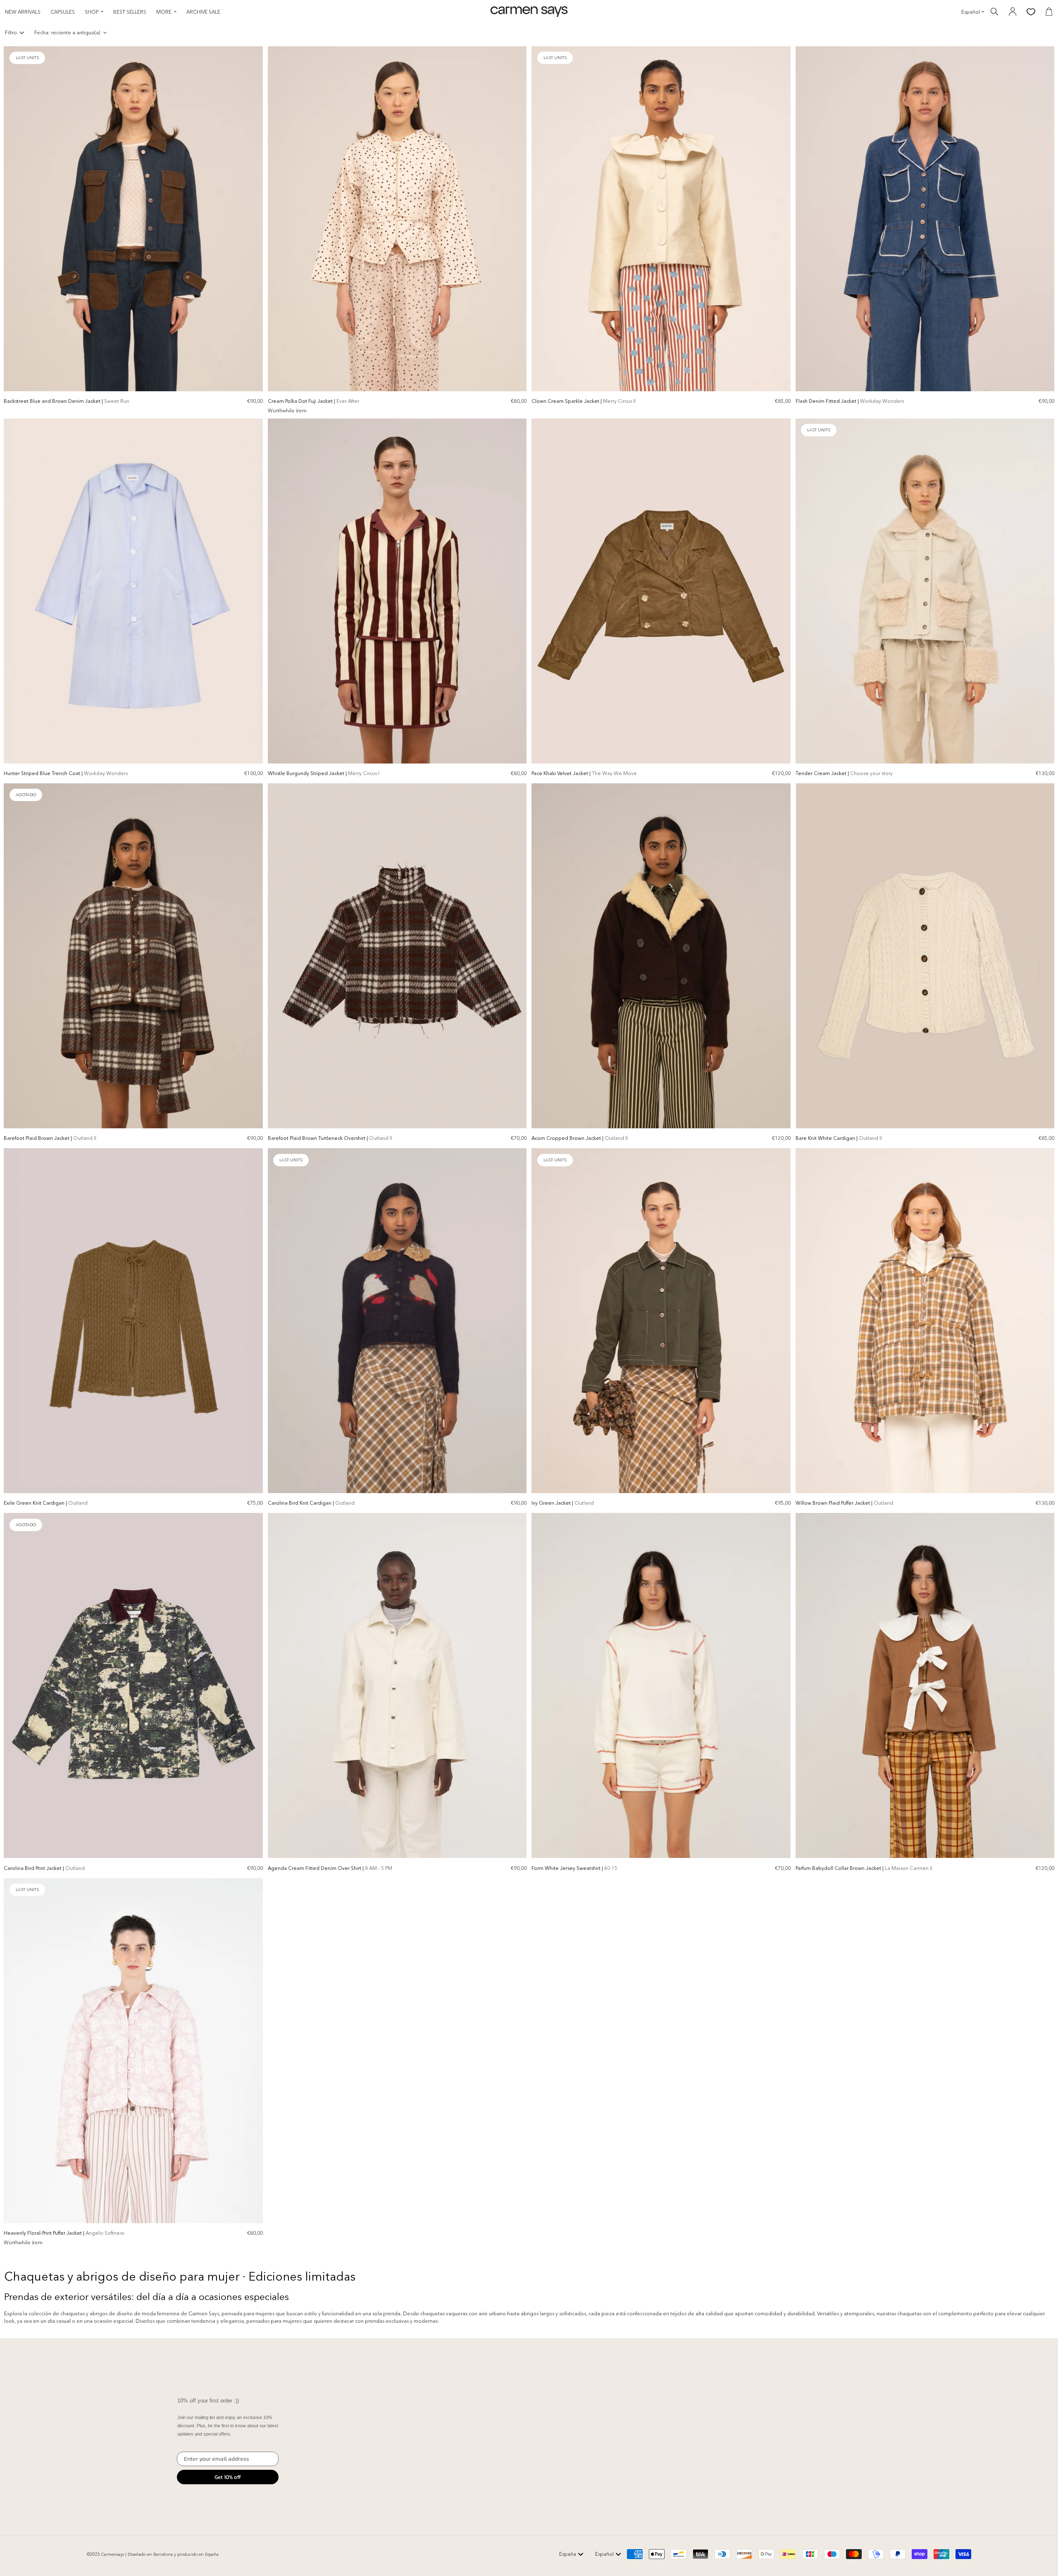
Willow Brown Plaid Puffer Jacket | (844, 1503)
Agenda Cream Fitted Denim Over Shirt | (330, 1868)
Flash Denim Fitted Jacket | (850, 401)
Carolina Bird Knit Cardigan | (311, 1503)
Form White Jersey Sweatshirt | (574, 1868)
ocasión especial (113, 2321)
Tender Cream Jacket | (844, 773)
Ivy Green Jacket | (563, 1503)
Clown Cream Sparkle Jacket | (584, 401)
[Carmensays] (529, 12)
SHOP (92, 12)
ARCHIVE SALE (203, 12)
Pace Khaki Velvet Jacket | (584, 773)
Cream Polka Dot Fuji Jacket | (313, 401)
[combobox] (571, 2554)
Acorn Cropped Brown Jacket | (580, 1138)
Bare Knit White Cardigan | (839, 1138)
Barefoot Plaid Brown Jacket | (50, 1138)
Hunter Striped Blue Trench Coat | (66, 773)
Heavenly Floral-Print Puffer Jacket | (64, 2233)
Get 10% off (228, 2477)
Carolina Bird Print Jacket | (44, 1868)
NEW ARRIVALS (23, 12)
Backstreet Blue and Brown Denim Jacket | (67, 401)
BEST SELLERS (130, 12)
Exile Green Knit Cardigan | (46, 1503)
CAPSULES (63, 12)
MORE (164, 12)
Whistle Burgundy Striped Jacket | (324, 773)
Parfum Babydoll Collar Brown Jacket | (864, 1868)
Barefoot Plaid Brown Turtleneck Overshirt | (330, 1138)
